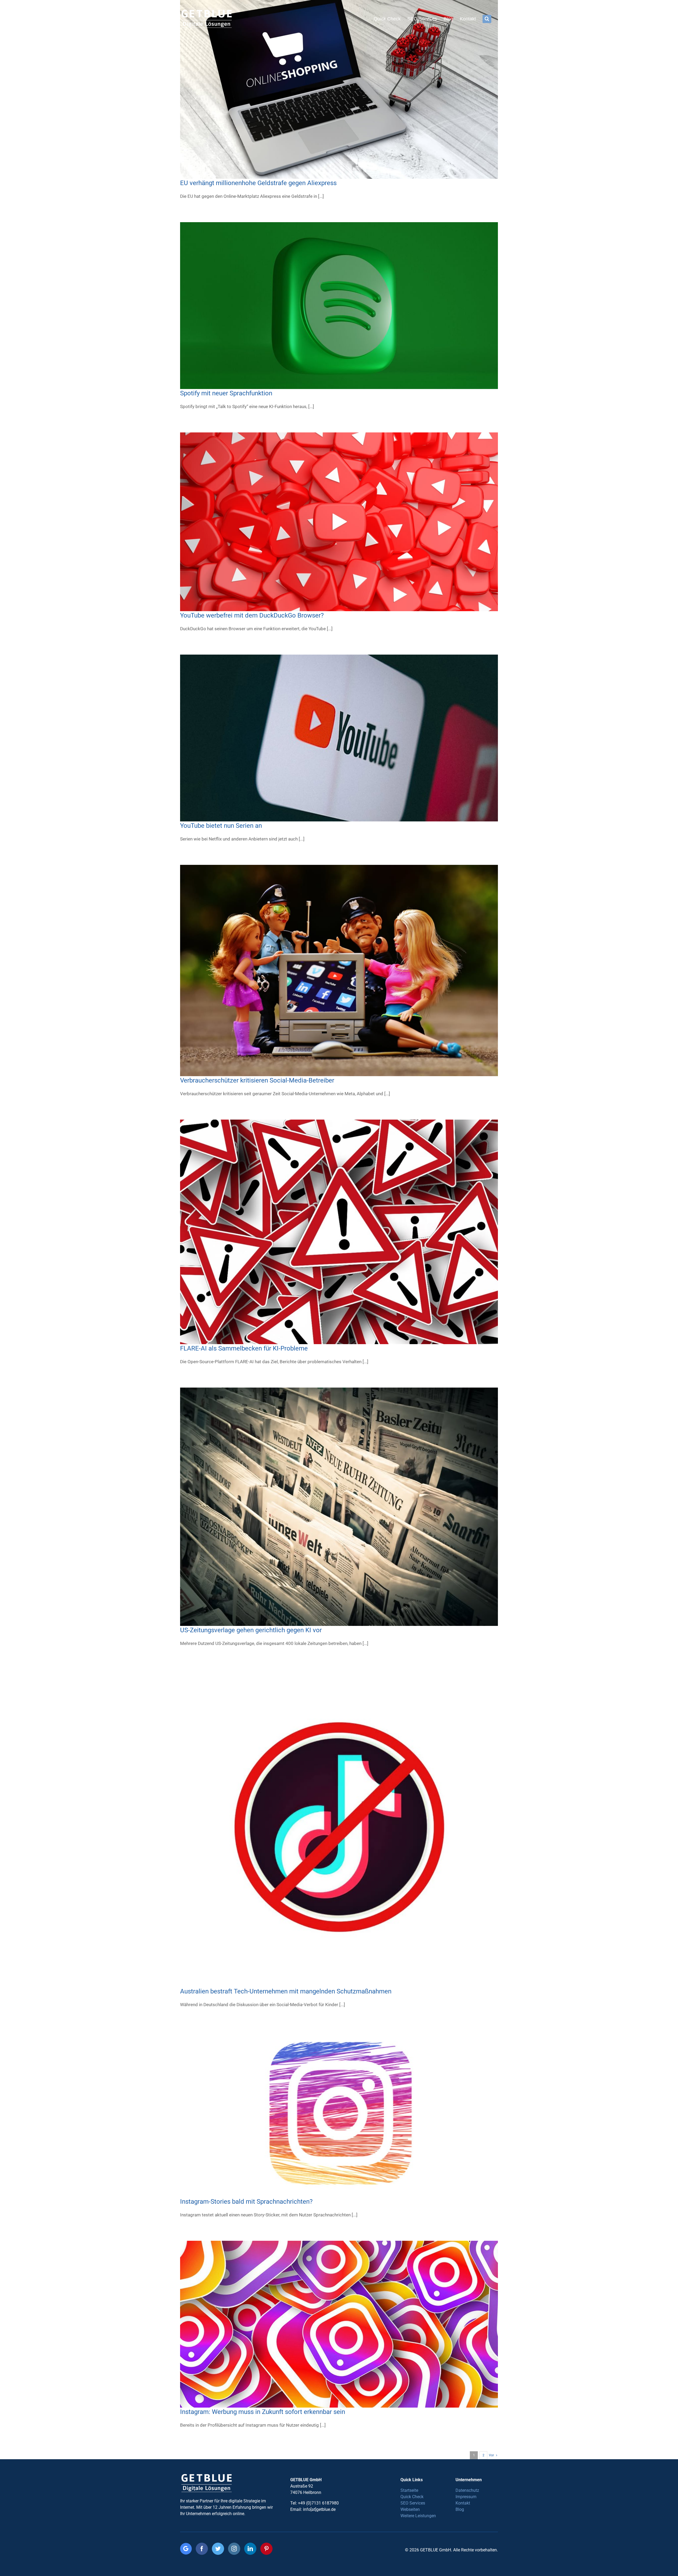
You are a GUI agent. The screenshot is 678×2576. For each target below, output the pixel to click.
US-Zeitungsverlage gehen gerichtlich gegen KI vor (251, 1630)
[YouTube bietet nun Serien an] (339, 738)
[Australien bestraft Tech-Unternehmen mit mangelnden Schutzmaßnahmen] (339, 1828)
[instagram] (234, 2549)
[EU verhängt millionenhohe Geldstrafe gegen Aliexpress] (339, 89)
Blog (460, 2509)
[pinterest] (266, 2549)
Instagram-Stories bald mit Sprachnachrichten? (246, 2202)
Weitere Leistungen (418, 2516)
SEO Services (413, 2503)
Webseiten (410, 2509)
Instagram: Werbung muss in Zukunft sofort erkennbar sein (263, 2412)
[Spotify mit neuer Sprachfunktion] (339, 306)
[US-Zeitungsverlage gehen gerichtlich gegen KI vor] (339, 1507)
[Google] (186, 2549)
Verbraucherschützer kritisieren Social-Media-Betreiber (257, 1080)
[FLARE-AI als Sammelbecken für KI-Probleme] (339, 1232)
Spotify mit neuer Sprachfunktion (226, 393)
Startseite (409, 2490)
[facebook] (202, 2549)
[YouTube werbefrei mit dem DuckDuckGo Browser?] (339, 522)
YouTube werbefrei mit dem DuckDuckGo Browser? (252, 615)
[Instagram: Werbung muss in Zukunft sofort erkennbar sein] (339, 2324)
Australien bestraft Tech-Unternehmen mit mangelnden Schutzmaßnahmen (286, 1991)
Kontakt (463, 2503)
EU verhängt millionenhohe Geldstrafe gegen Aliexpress (258, 183)
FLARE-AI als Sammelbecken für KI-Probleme (244, 1348)
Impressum (466, 2497)
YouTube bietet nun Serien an (221, 826)
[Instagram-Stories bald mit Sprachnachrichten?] (339, 2114)
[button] (487, 19)
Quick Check (412, 2497)
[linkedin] (250, 2549)
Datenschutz (467, 2490)
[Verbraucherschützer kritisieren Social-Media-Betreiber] (339, 971)
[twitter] (218, 2549)
